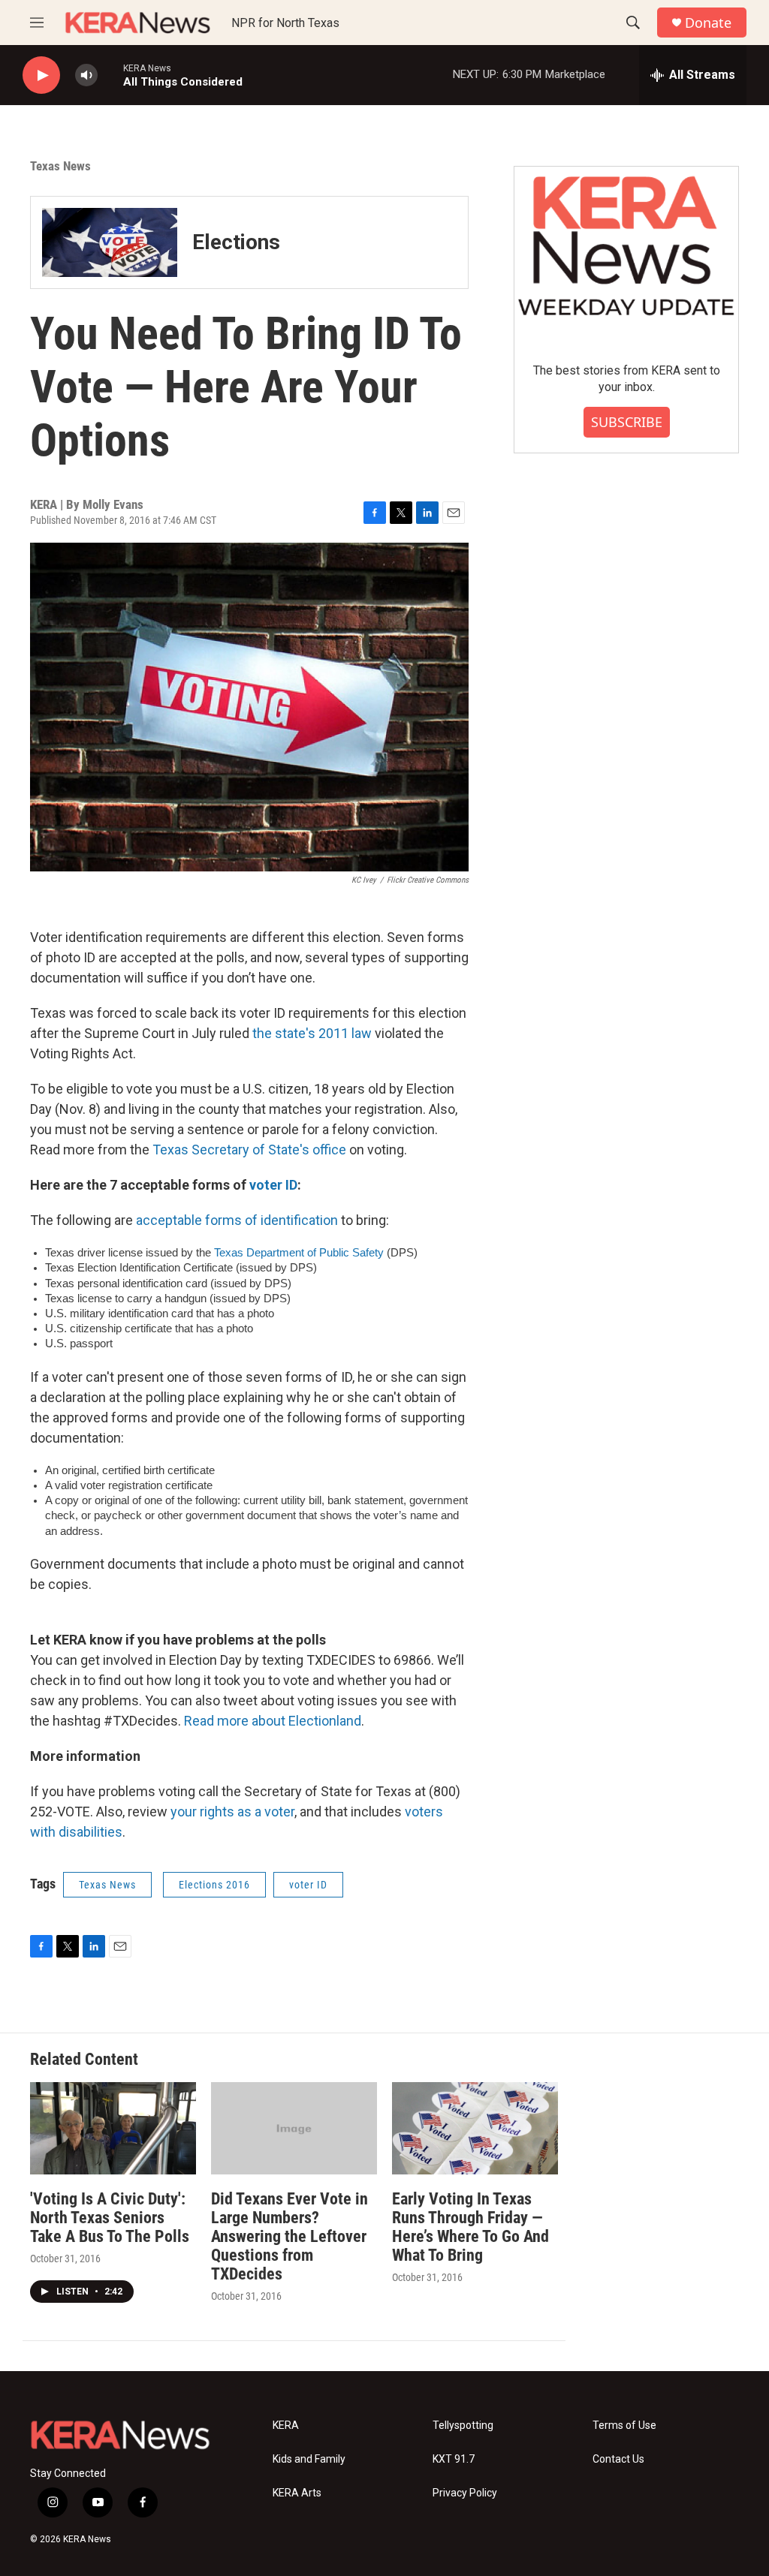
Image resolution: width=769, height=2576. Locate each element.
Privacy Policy (465, 2493)
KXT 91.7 (454, 2459)
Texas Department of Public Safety (299, 1253)
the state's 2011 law (314, 1033)
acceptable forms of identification (237, 1220)
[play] (41, 75)
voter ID (273, 1185)
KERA (286, 2426)
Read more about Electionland (273, 1721)
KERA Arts (297, 2493)
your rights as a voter (232, 1812)
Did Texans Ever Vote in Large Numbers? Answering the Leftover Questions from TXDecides (290, 2236)
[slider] (110, 75)
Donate (708, 23)
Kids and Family (309, 2459)
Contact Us (618, 2459)
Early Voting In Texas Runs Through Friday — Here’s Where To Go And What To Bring (470, 2227)
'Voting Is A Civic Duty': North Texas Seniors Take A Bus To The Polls (110, 2218)
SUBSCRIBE (627, 422)
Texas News (60, 166)
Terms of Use (624, 2426)
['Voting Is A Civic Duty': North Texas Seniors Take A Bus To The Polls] (113, 2128)
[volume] (86, 75)
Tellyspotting (463, 2426)
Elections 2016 (214, 1885)
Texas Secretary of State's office (249, 1150)
